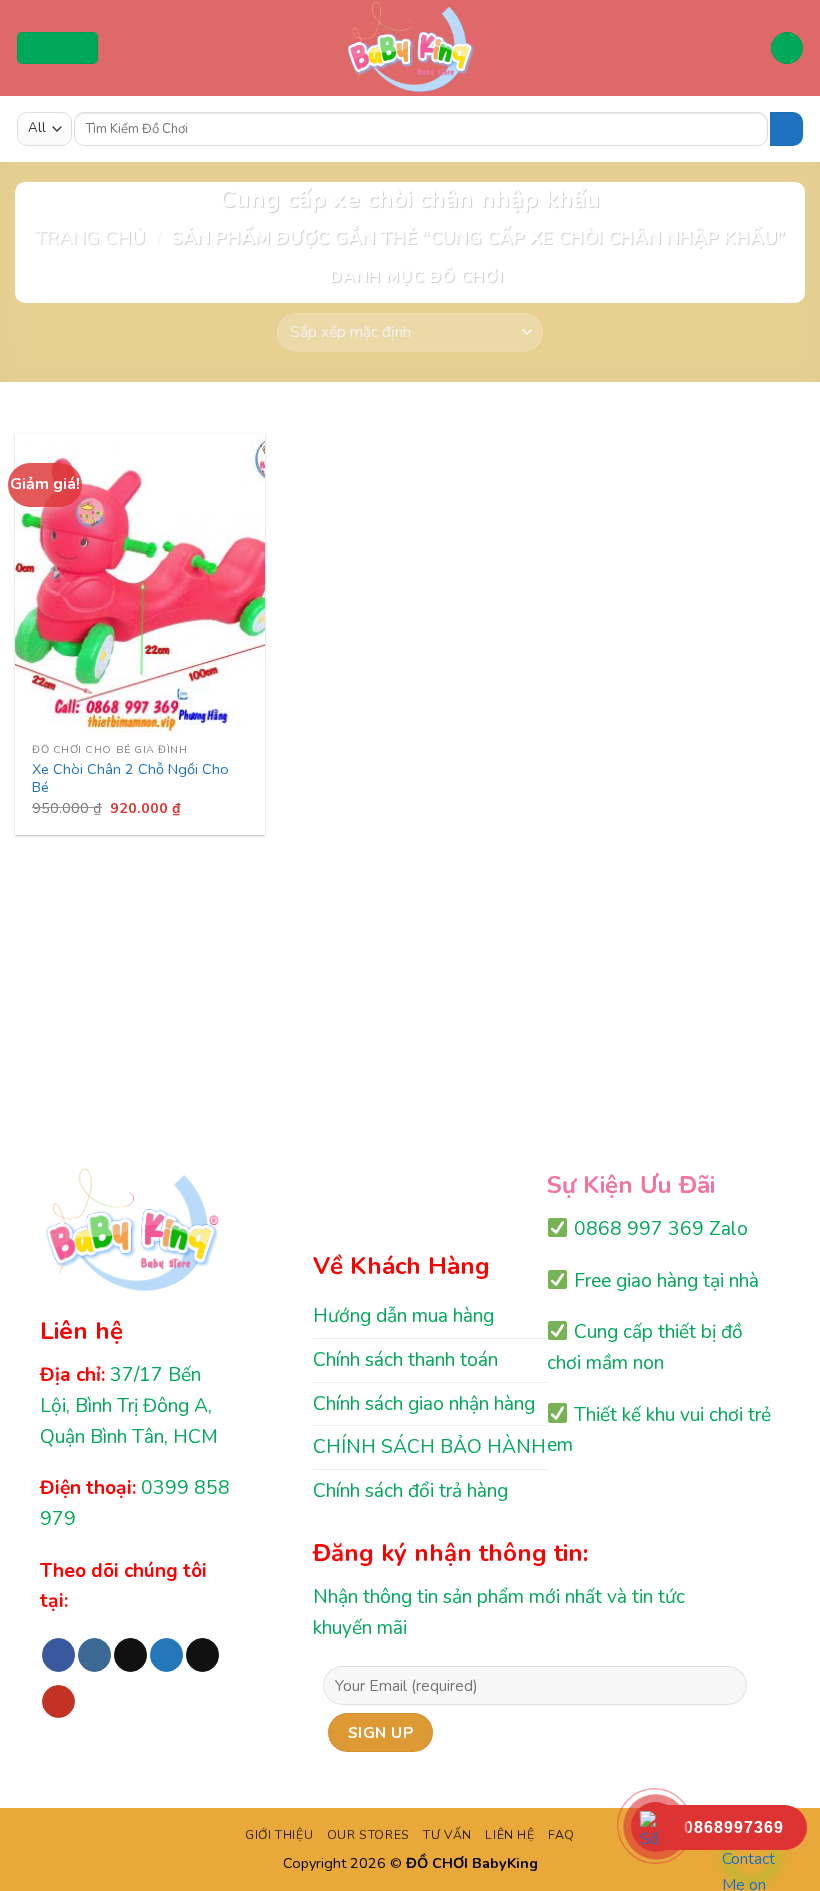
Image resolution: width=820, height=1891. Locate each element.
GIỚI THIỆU (279, 1835)
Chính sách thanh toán (405, 1360)
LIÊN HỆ (509, 1835)
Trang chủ (90, 237)
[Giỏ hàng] (787, 48)
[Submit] (786, 129)
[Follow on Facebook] (58, 1655)
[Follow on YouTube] (58, 1702)
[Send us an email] (202, 1655)
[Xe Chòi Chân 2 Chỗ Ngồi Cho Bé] (140, 583)
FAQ (561, 1835)
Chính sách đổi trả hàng (410, 1491)
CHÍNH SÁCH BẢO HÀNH (429, 1447)
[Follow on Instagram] (94, 1655)
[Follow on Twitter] (166, 1655)
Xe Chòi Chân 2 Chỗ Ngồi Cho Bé (130, 778)
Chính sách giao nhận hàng (424, 1404)
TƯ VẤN (447, 1835)
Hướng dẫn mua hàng (403, 1316)
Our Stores (368, 1835)
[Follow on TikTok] (130, 1655)
